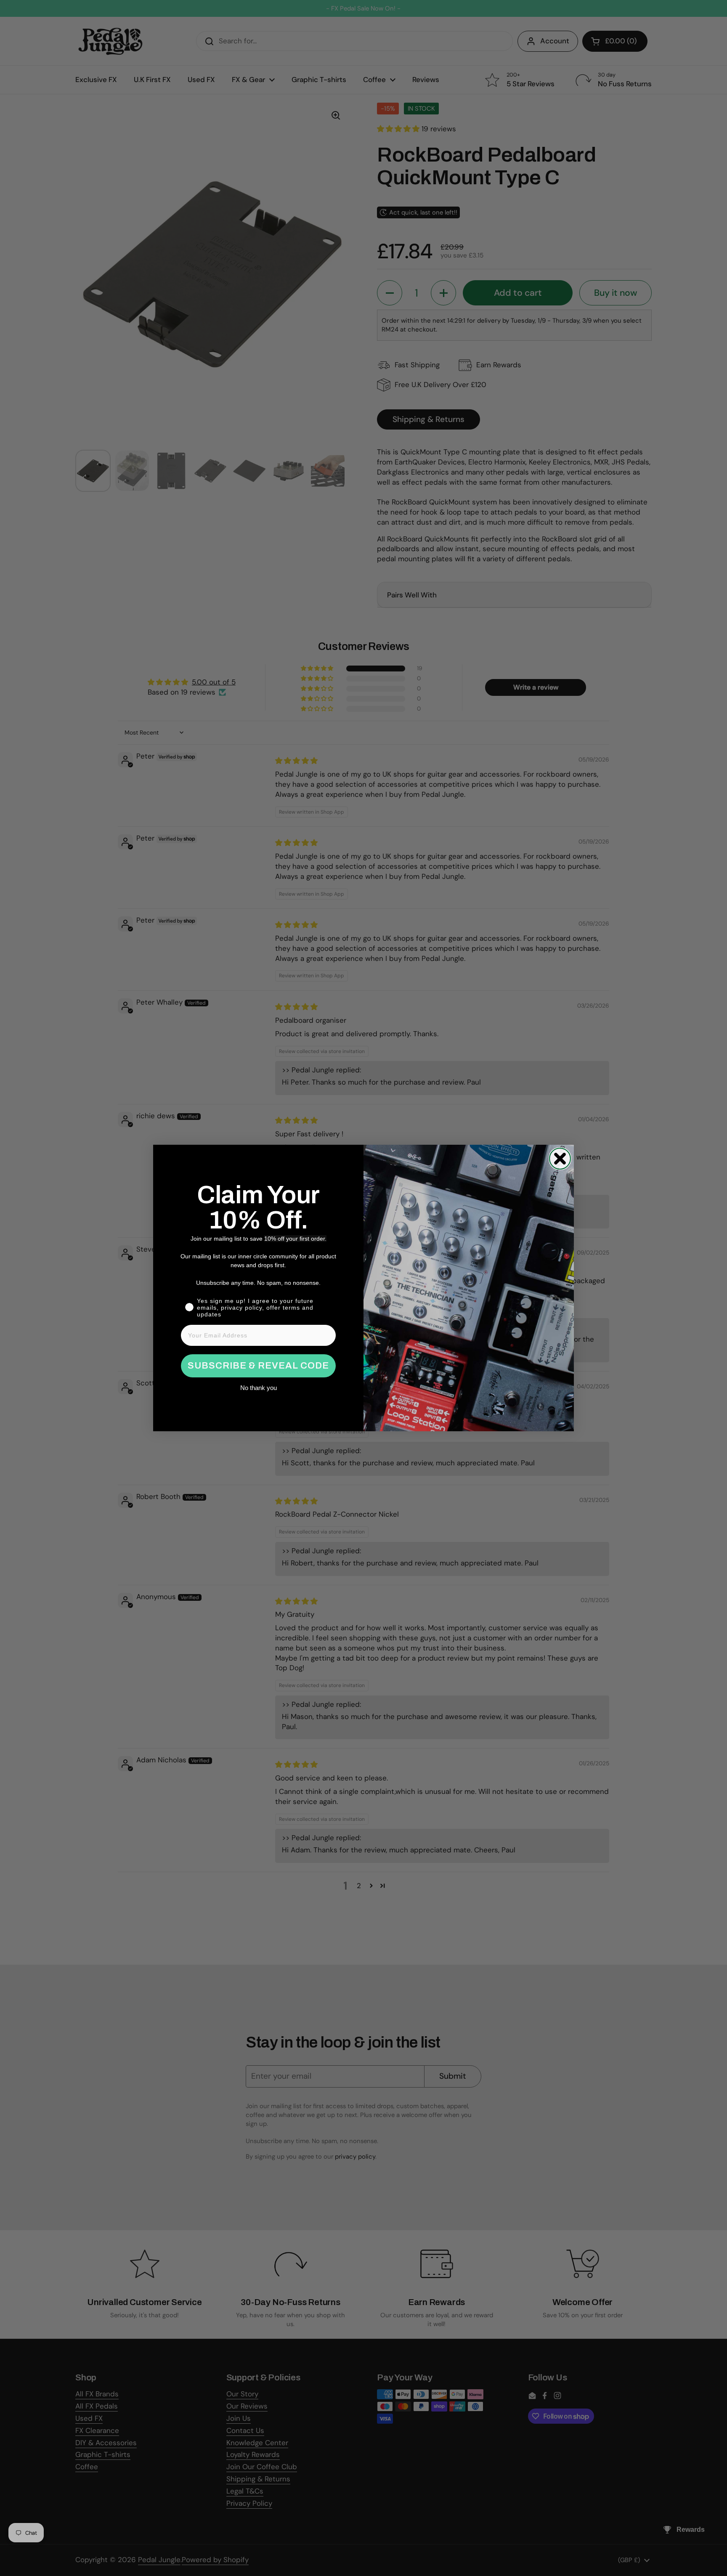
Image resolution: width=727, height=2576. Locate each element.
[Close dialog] (560, 1159)
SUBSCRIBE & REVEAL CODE (258, 1366)
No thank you (259, 1388)
